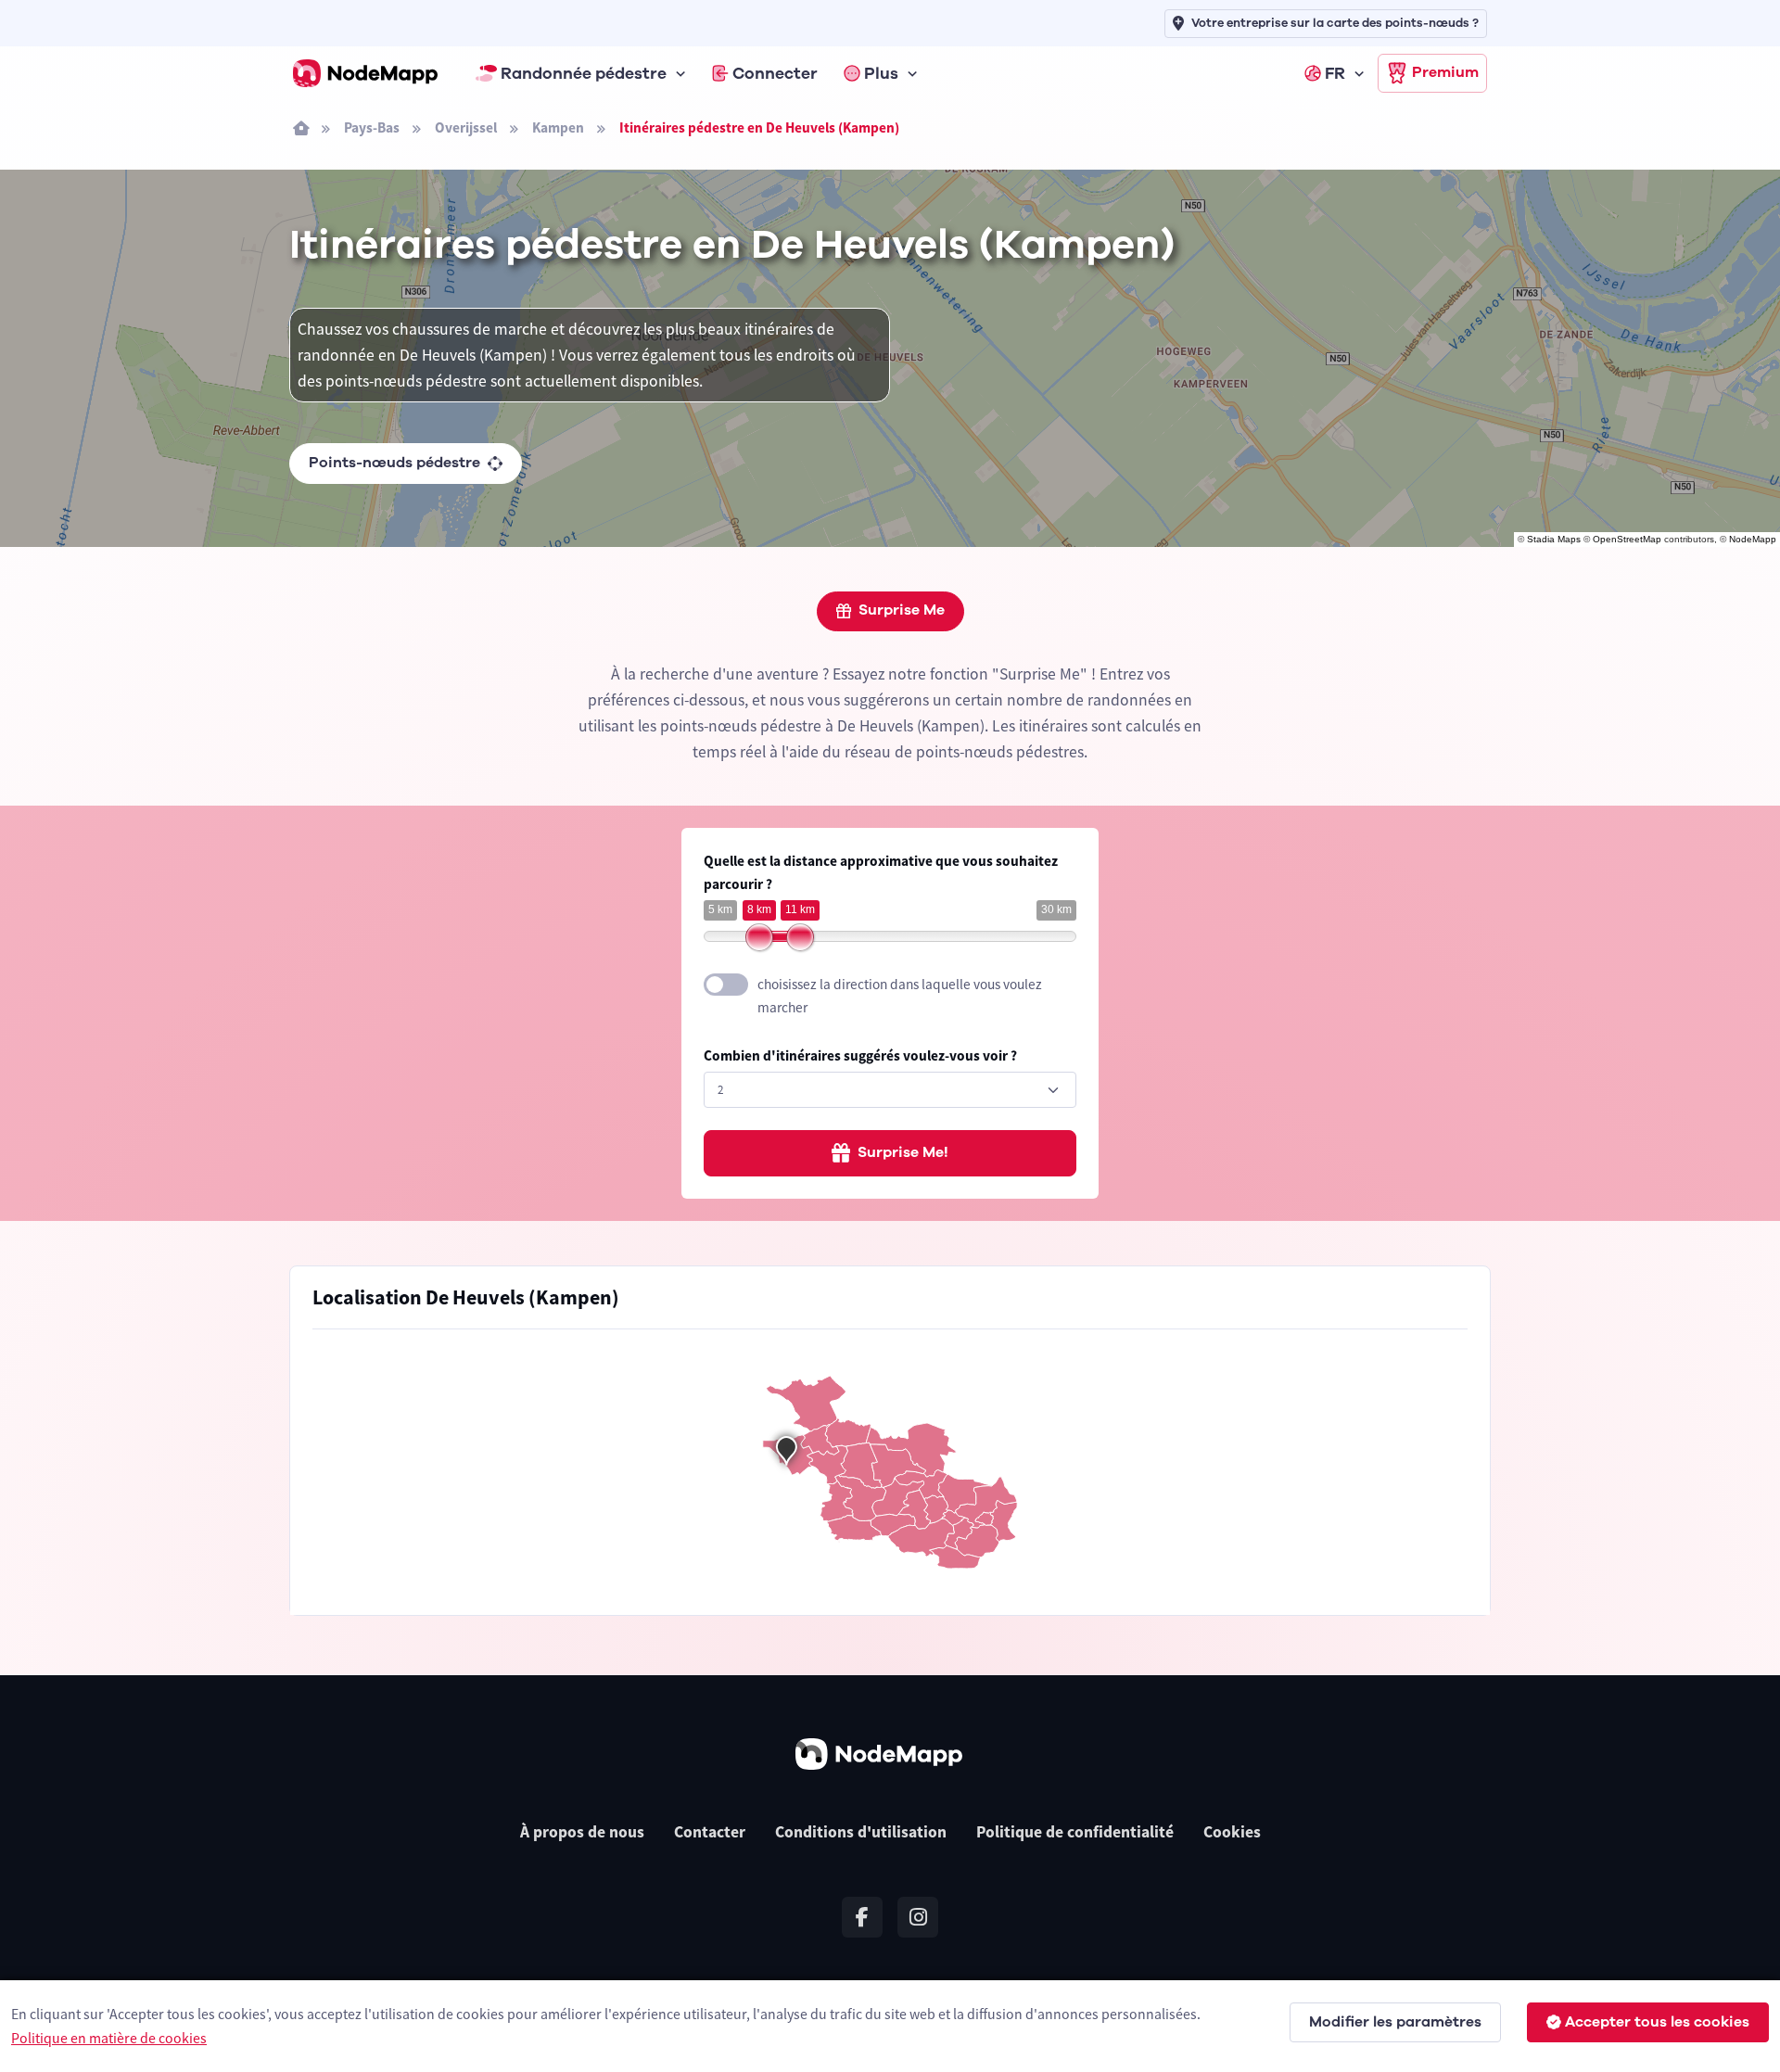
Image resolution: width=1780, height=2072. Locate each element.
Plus (881, 73)
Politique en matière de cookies (109, 2038)
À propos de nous (582, 1832)
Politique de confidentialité (1075, 1832)
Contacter (710, 1832)
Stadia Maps (1554, 539)
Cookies (1232, 1832)
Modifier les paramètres (1395, 2022)
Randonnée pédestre (584, 73)
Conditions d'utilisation (861, 1832)
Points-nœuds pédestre (394, 463)
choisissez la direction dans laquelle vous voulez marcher (900, 996)
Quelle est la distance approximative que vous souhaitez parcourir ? (881, 872)
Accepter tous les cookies (1657, 2022)
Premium (1445, 72)
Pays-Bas (372, 127)
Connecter (775, 73)
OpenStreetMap (1627, 539)
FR (1335, 73)
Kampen (558, 127)
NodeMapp (1753, 539)
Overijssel (466, 127)
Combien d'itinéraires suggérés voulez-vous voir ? (860, 1055)
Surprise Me (902, 610)
